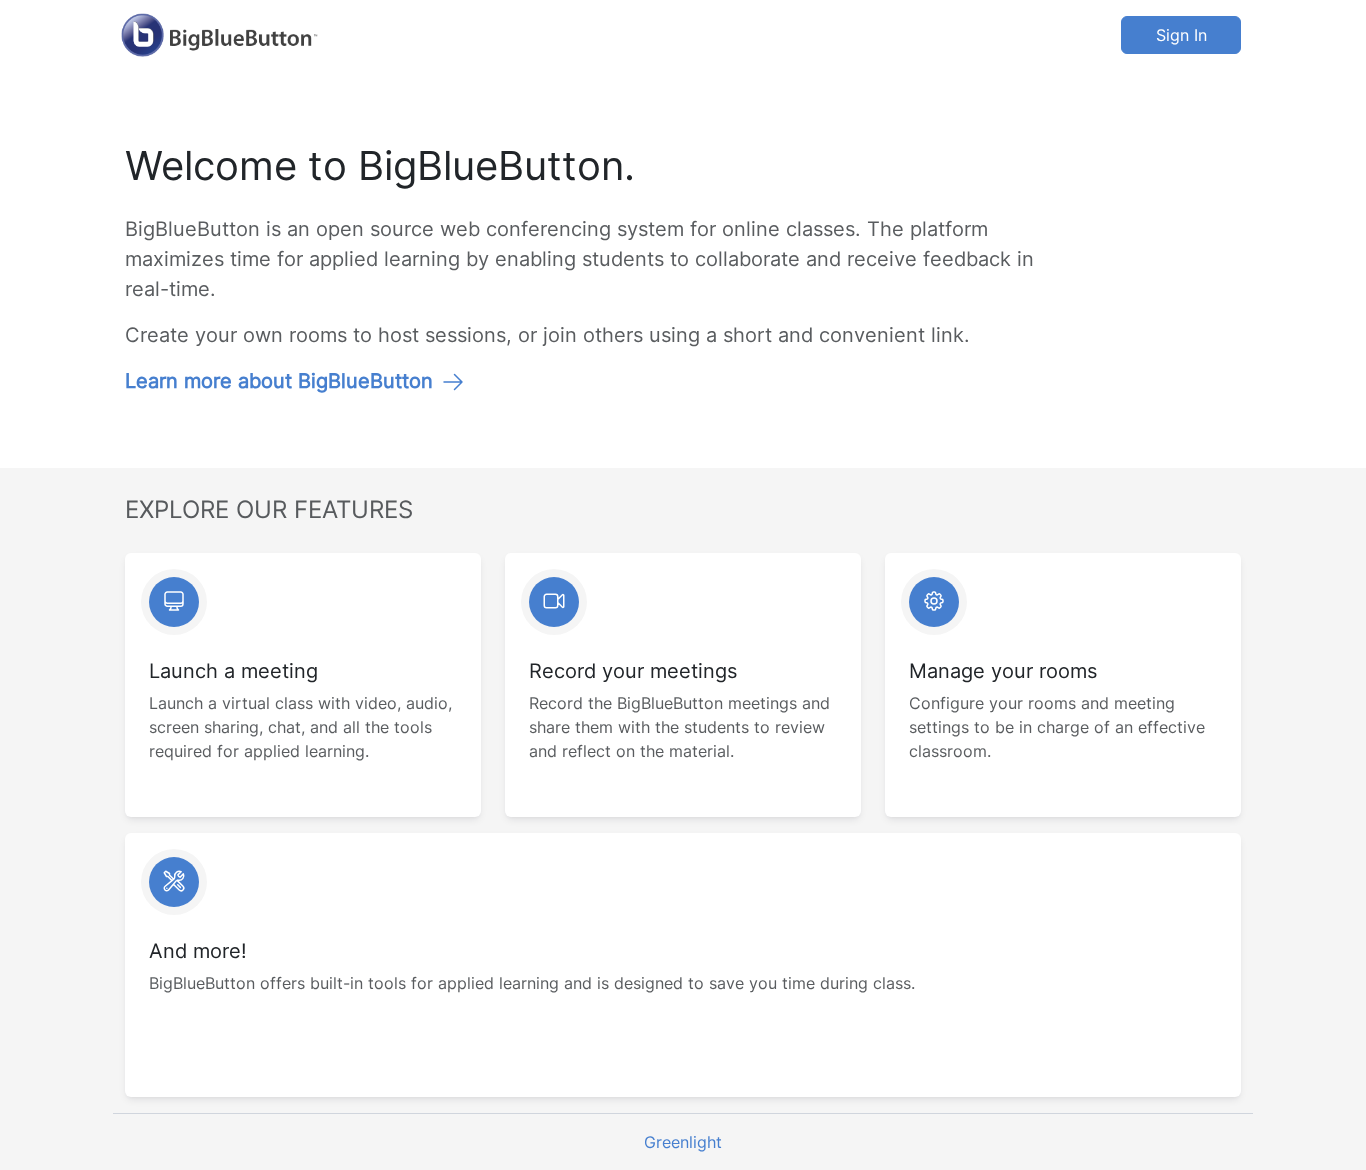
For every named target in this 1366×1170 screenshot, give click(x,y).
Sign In (1181, 35)
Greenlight (683, 1142)
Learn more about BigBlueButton (279, 381)
